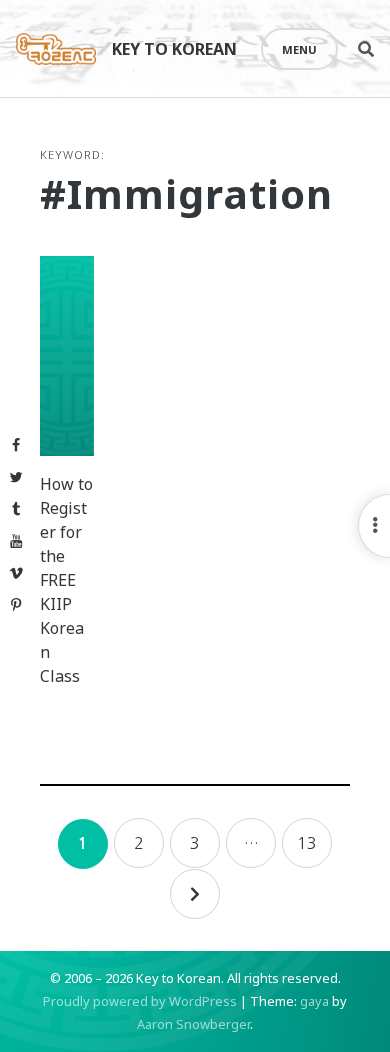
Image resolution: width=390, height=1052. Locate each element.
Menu (299, 49)
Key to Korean (174, 49)
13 (307, 843)
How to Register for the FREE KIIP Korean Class (66, 580)
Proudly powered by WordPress (140, 1001)
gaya (314, 1001)
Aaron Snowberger (193, 1024)
